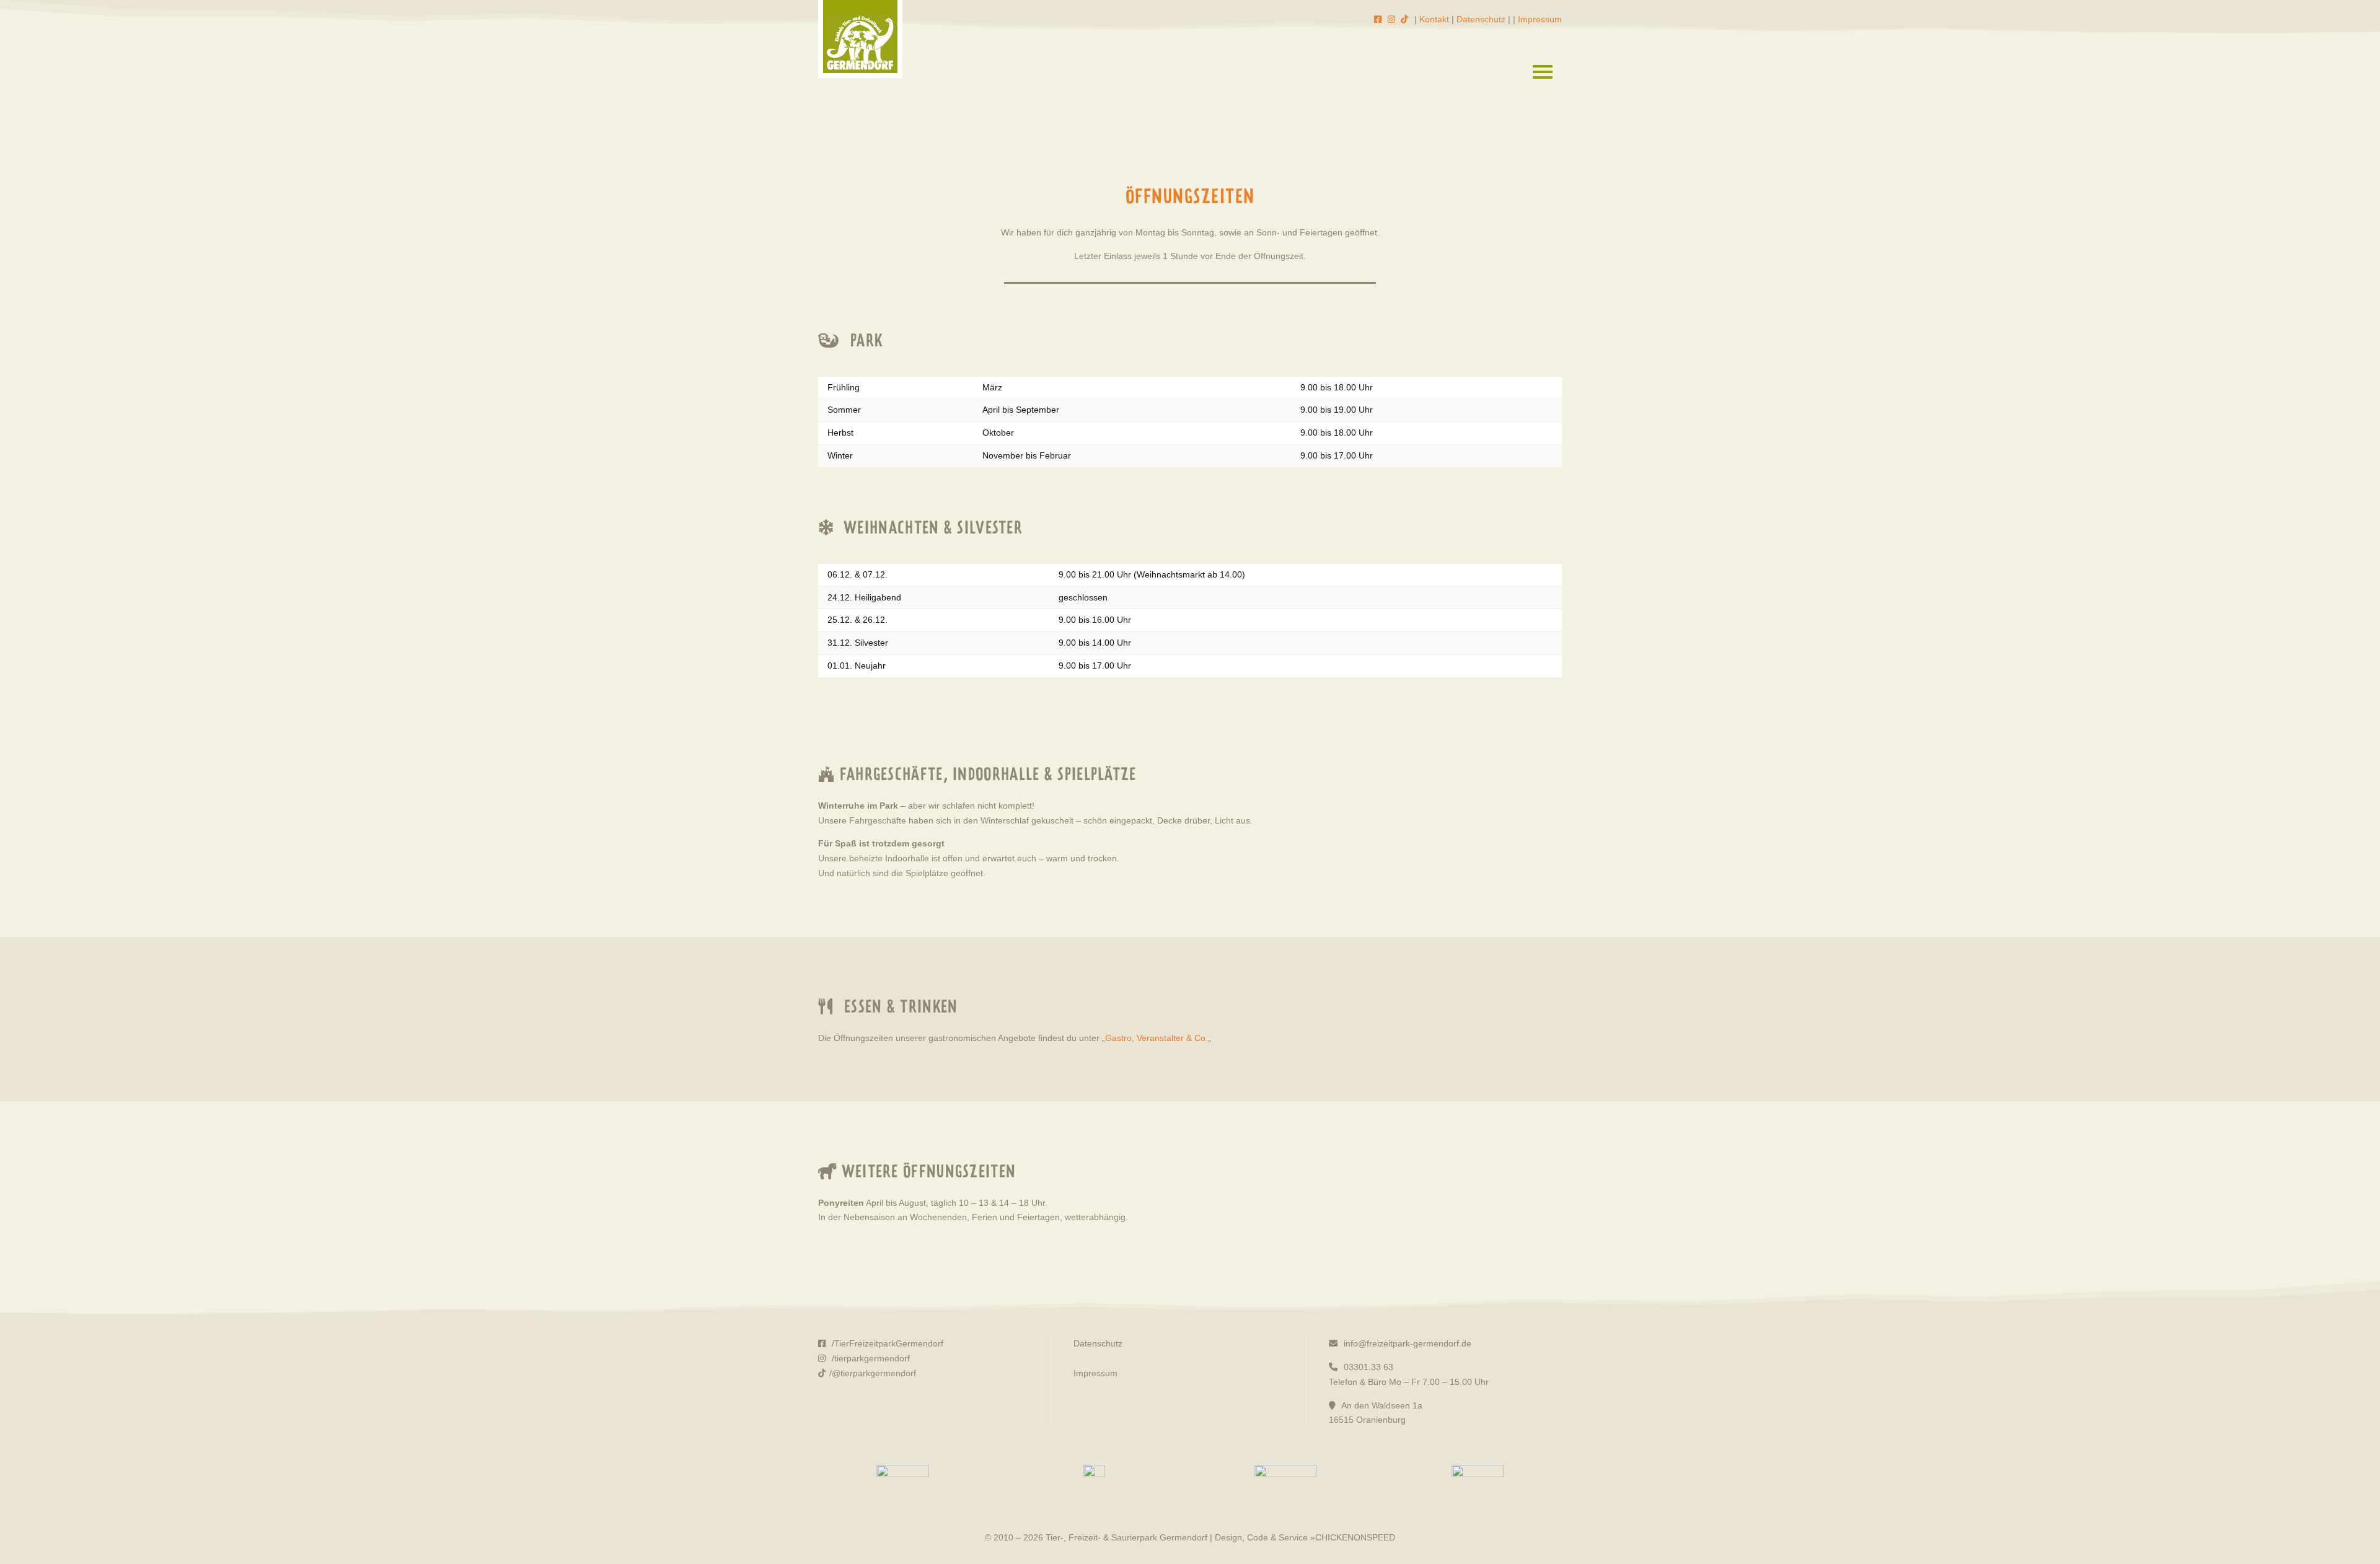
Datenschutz (1481, 19)
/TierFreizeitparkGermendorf (886, 1343)
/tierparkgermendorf (870, 1358)
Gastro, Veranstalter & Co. (1157, 1038)
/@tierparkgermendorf (873, 1373)
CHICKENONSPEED (1355, 1537)
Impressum (1540, 19)
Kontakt (1434, 19)
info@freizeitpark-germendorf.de (1406, 1343)
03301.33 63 (1367, 1367)
